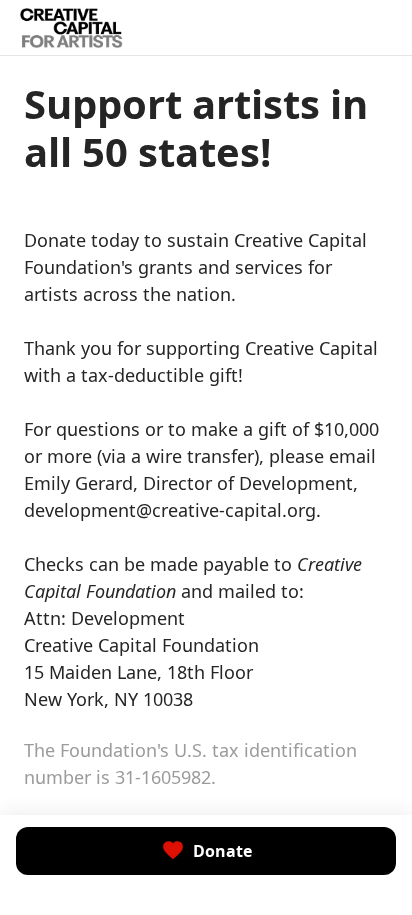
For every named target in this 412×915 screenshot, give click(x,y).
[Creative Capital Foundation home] (71, 28)
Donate (222, 851)
